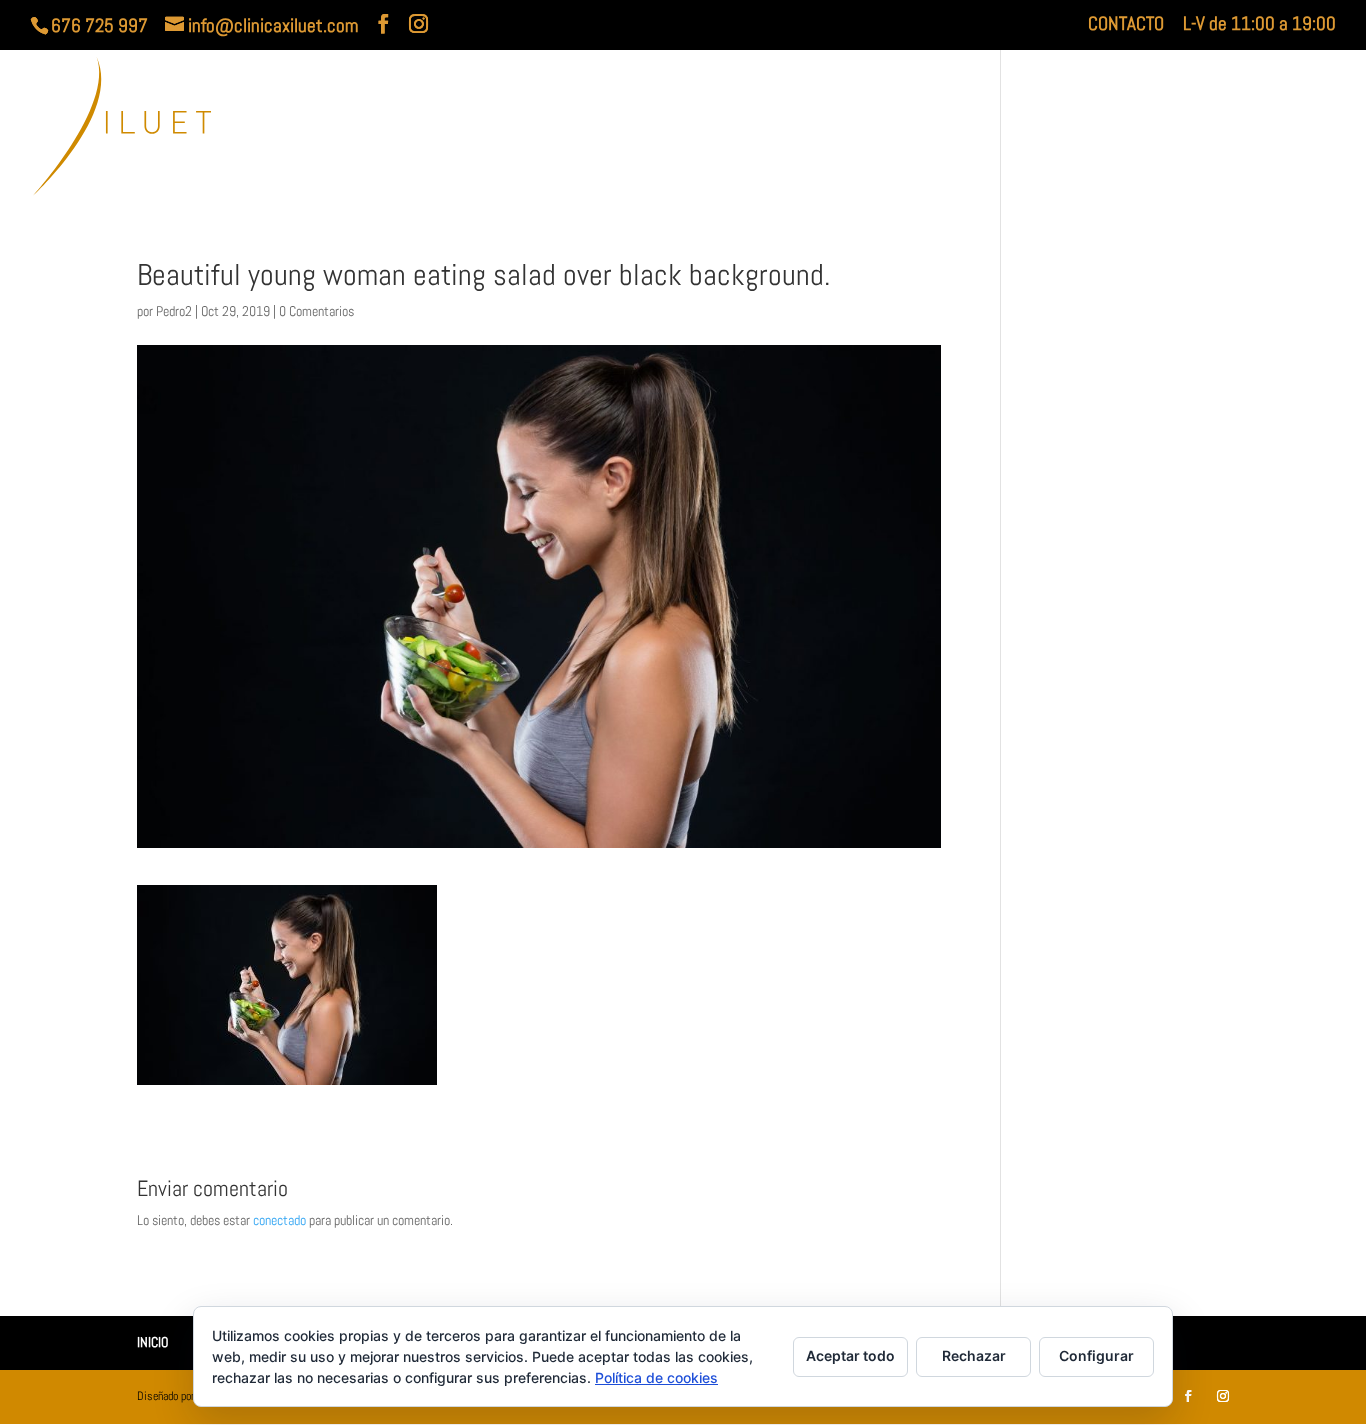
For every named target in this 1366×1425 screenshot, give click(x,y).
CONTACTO (1126, 25)
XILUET (952, 129)
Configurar (1096, 1355)
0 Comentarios (316, 311)
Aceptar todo (850, 1355)
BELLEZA (1242, 129)
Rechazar (974, 1355)
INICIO (881, 129)
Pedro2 (174, 311)
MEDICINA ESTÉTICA (1093, 129)
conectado (279, 1220)
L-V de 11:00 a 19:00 (1259, 25)
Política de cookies (656, 1377)
